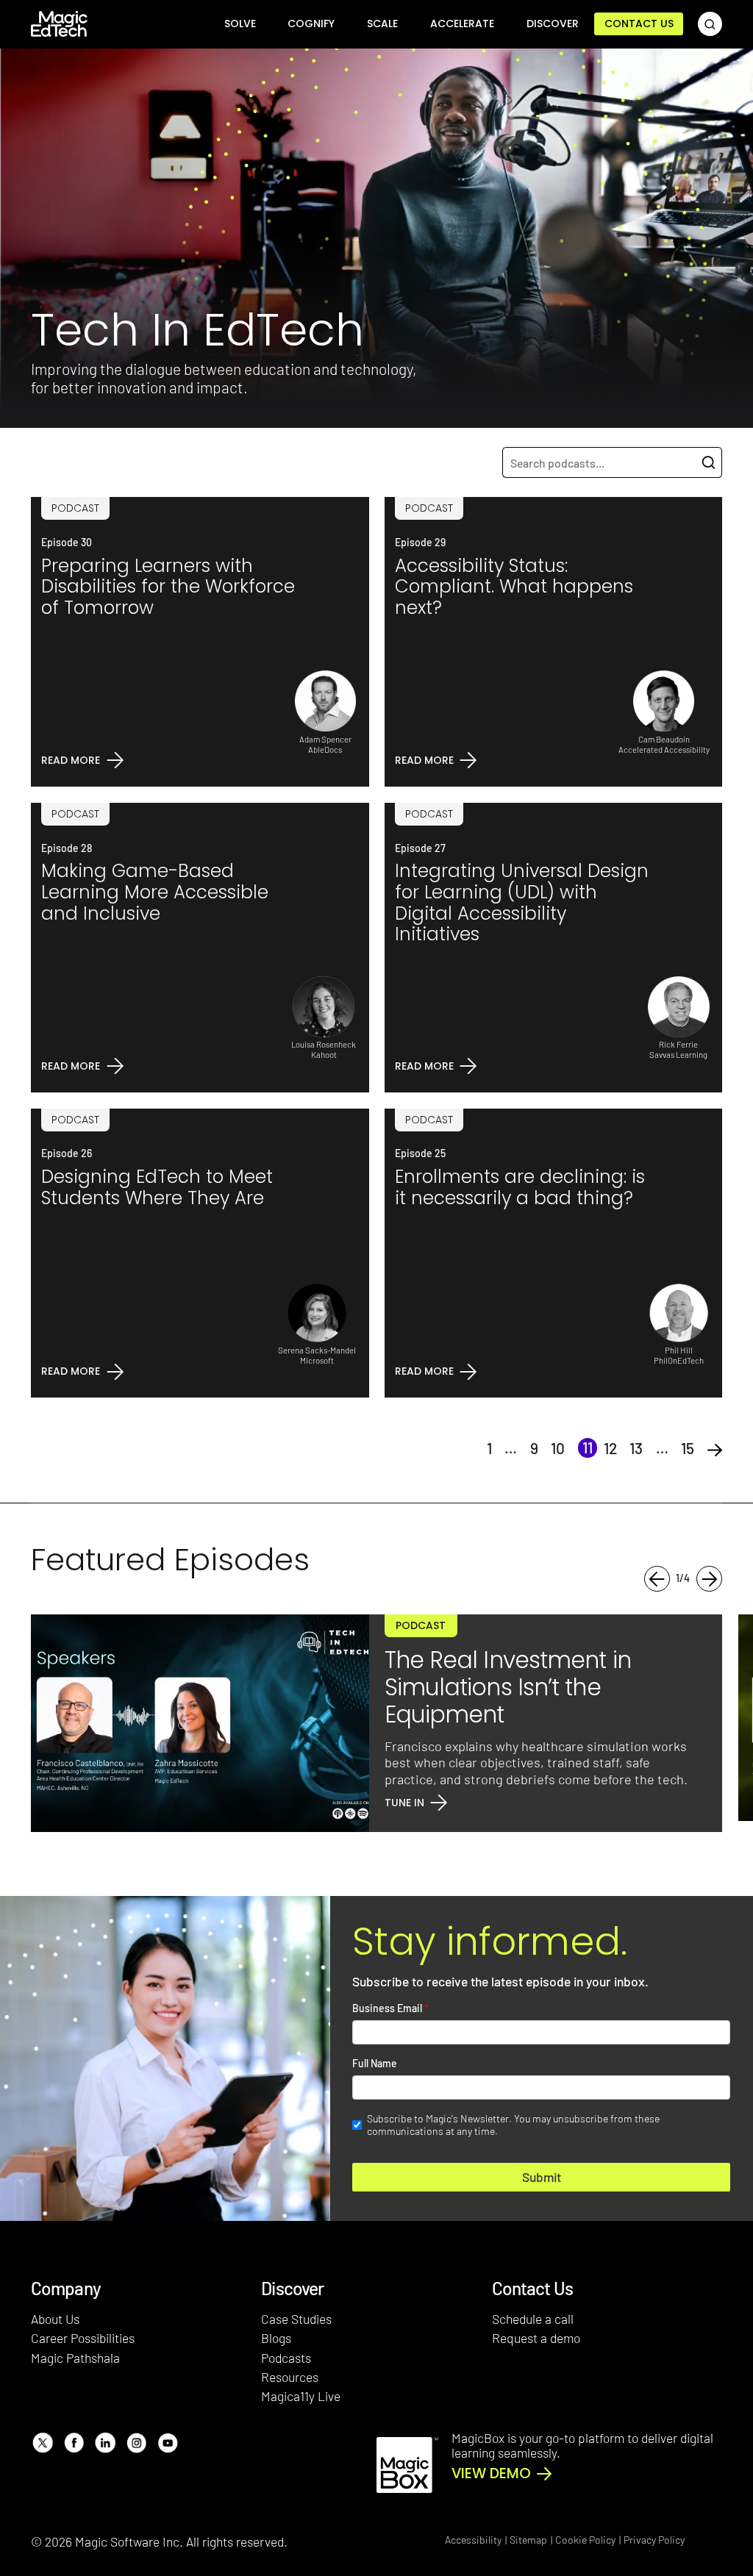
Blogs (276, 2338)
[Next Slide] (709, 1579)
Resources (290, 2377)
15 (688, 1448)
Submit (542, 2177)
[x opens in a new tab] (42, 2443)
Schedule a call (533, 2319)
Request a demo (536, 2338)
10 (558, 1448)
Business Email (390, 2008)
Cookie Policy (585, 2540)
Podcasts (286, 2358)
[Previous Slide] (657, 1579)
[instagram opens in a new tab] (136, 2443)
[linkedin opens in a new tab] (105, 2443)
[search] (710, 24)
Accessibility (473, 2540)
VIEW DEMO (491, 2474)
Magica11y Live (301, 2396)
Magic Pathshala (75, 2358)
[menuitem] (240, 24)
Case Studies (296, 2319)
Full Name (375, 2064)
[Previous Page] (466, 1448)
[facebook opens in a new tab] (74, 2443)
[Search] (709, 462)
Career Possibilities (83, 2338)
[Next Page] (715, 1448)
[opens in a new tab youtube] (167, 2443)
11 (588, 1447)
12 (610, 1448)
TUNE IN (404, 1803)
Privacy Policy (654, 2540)
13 (636, 1448)
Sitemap (528, 2540)
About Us (55, 2319)
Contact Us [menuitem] (639, 24)
